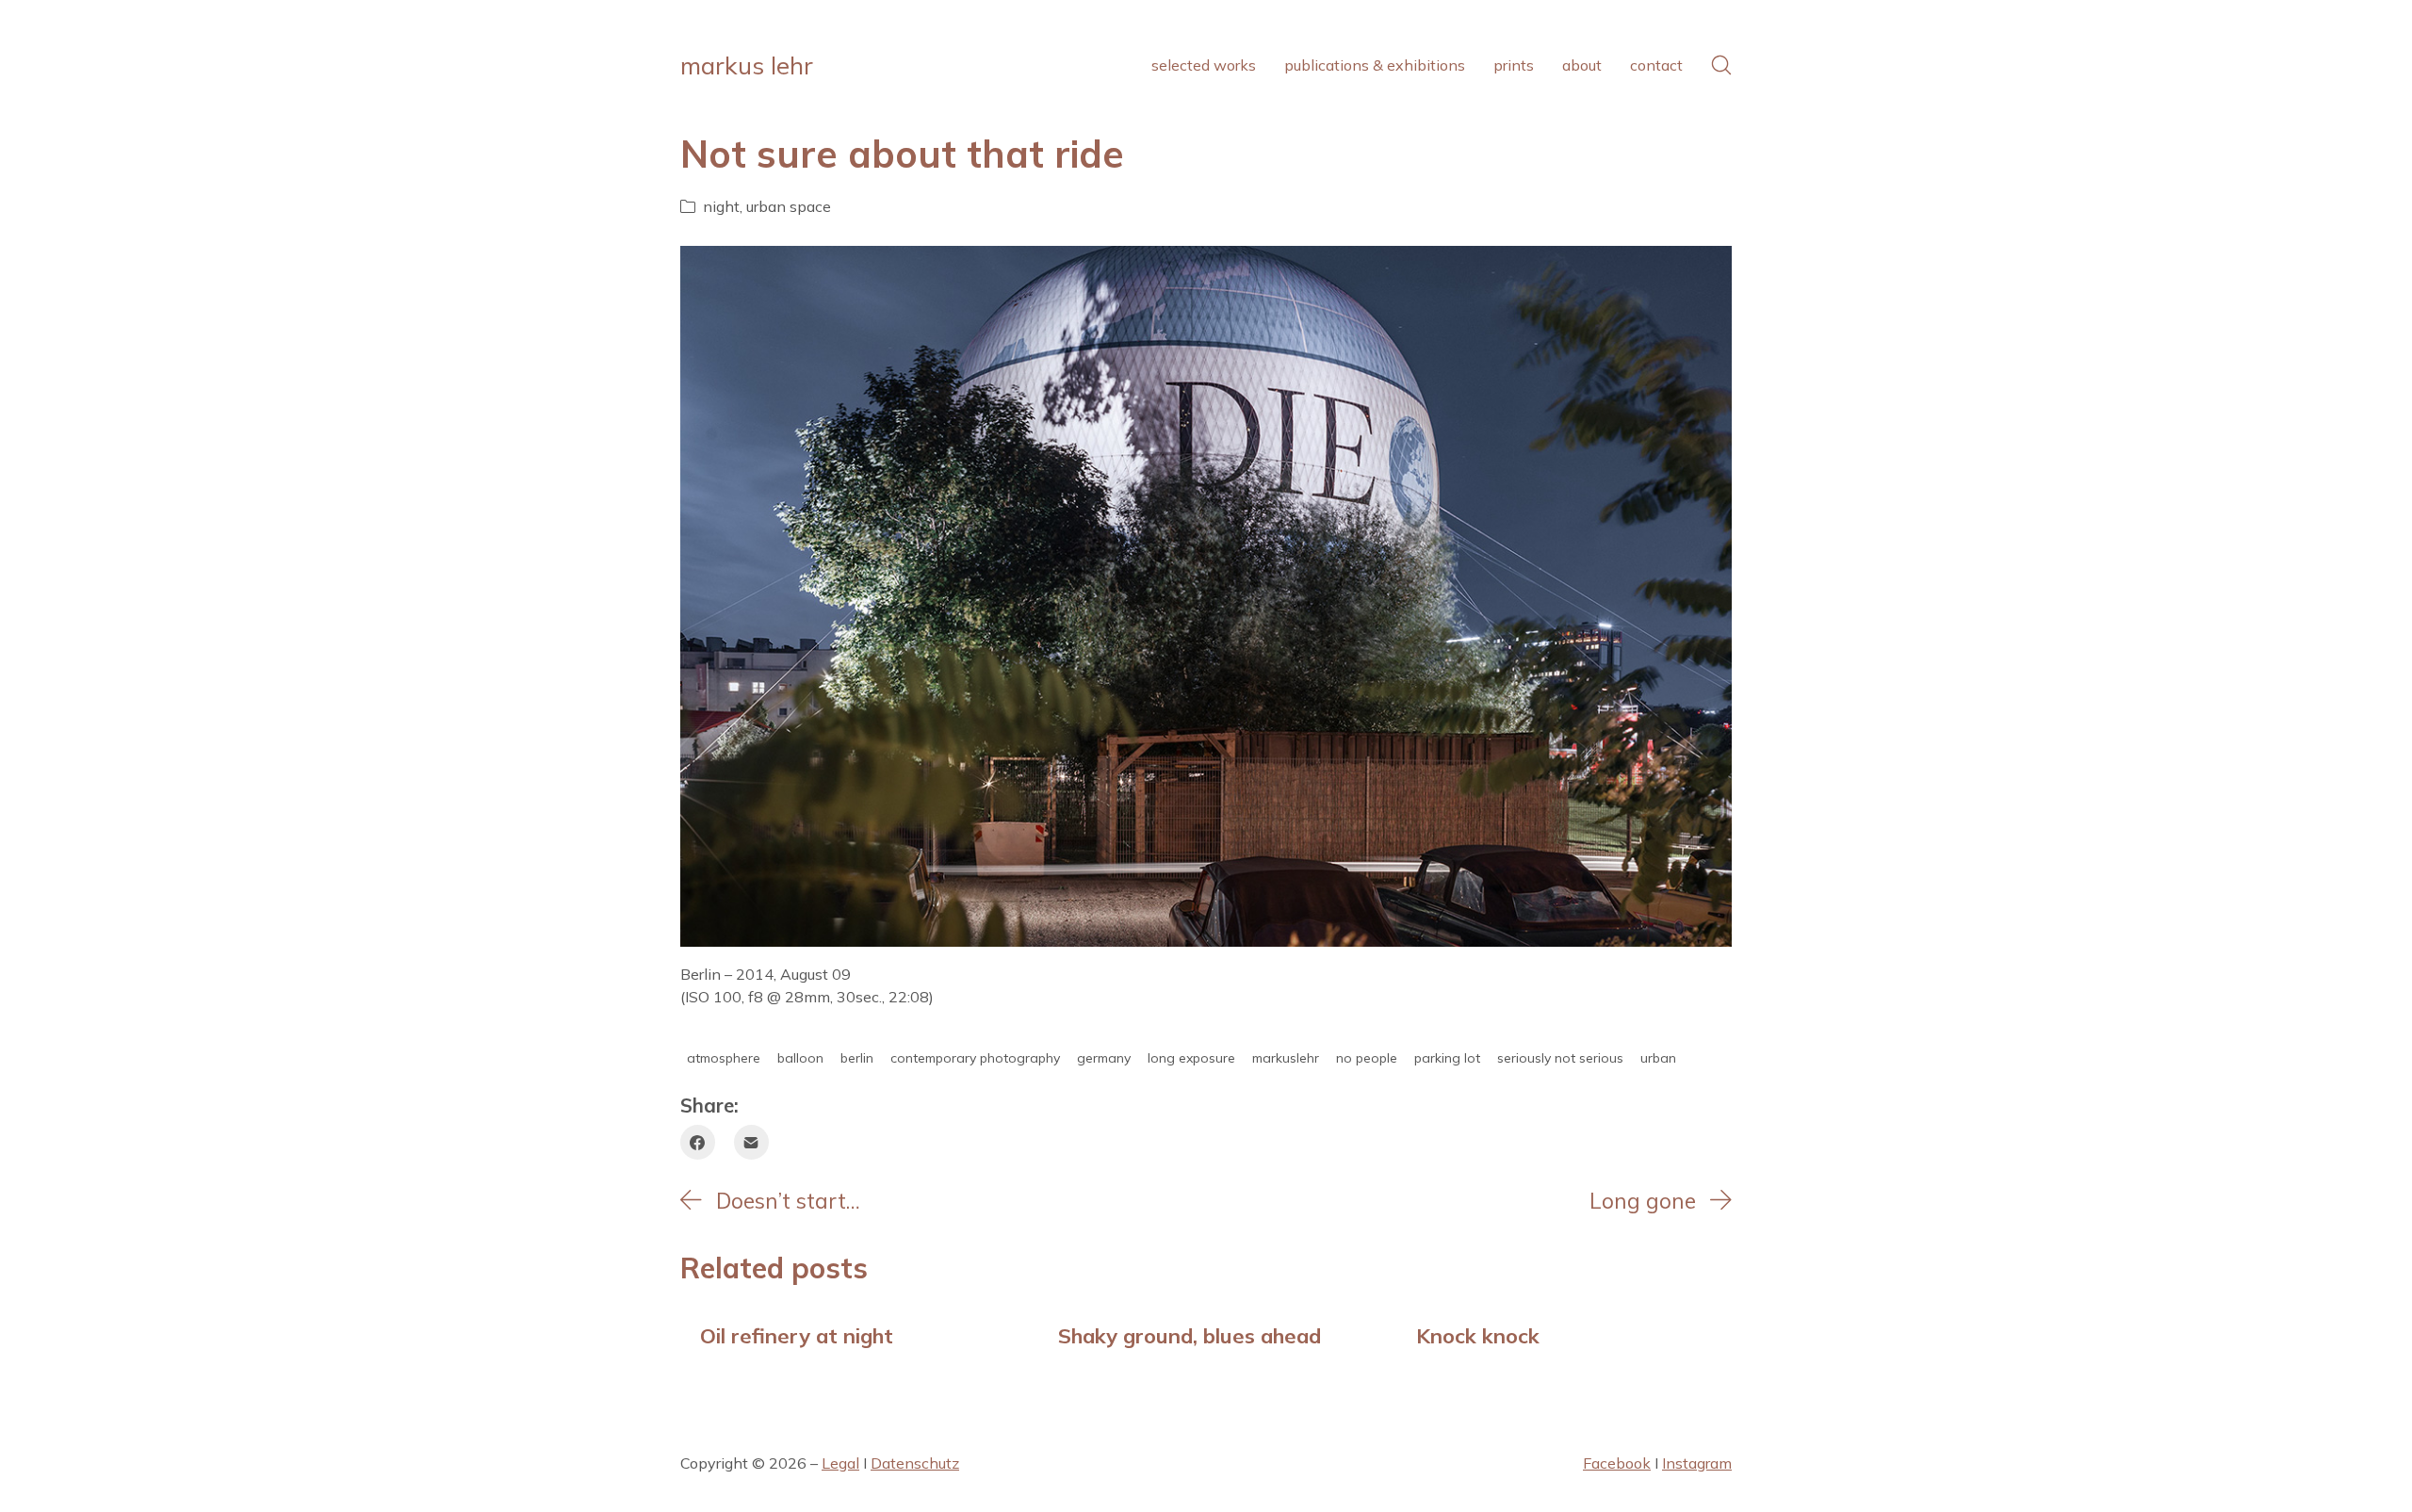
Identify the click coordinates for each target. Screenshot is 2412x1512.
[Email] (751, 1142)
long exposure (1191, 1058)
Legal (840, 1463)
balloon (800, 1058)
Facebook (1617, 1463)
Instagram (1697, 1463)
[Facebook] (698, 1142)
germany (1104, 1058)
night (721, 206)
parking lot (1447, 1058)
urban (1658, 1058)
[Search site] (1721, 65)
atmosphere (724, 1058)
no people (1367, 1058)
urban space (789, 206)
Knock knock (1478, 1335)
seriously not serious (1560, 1058)
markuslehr (1286, 1058)
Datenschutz (915, 1463)
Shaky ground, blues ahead (1190, 1335)
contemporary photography (975, 1058)
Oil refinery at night (797, 1335)
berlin (857, 1058)
